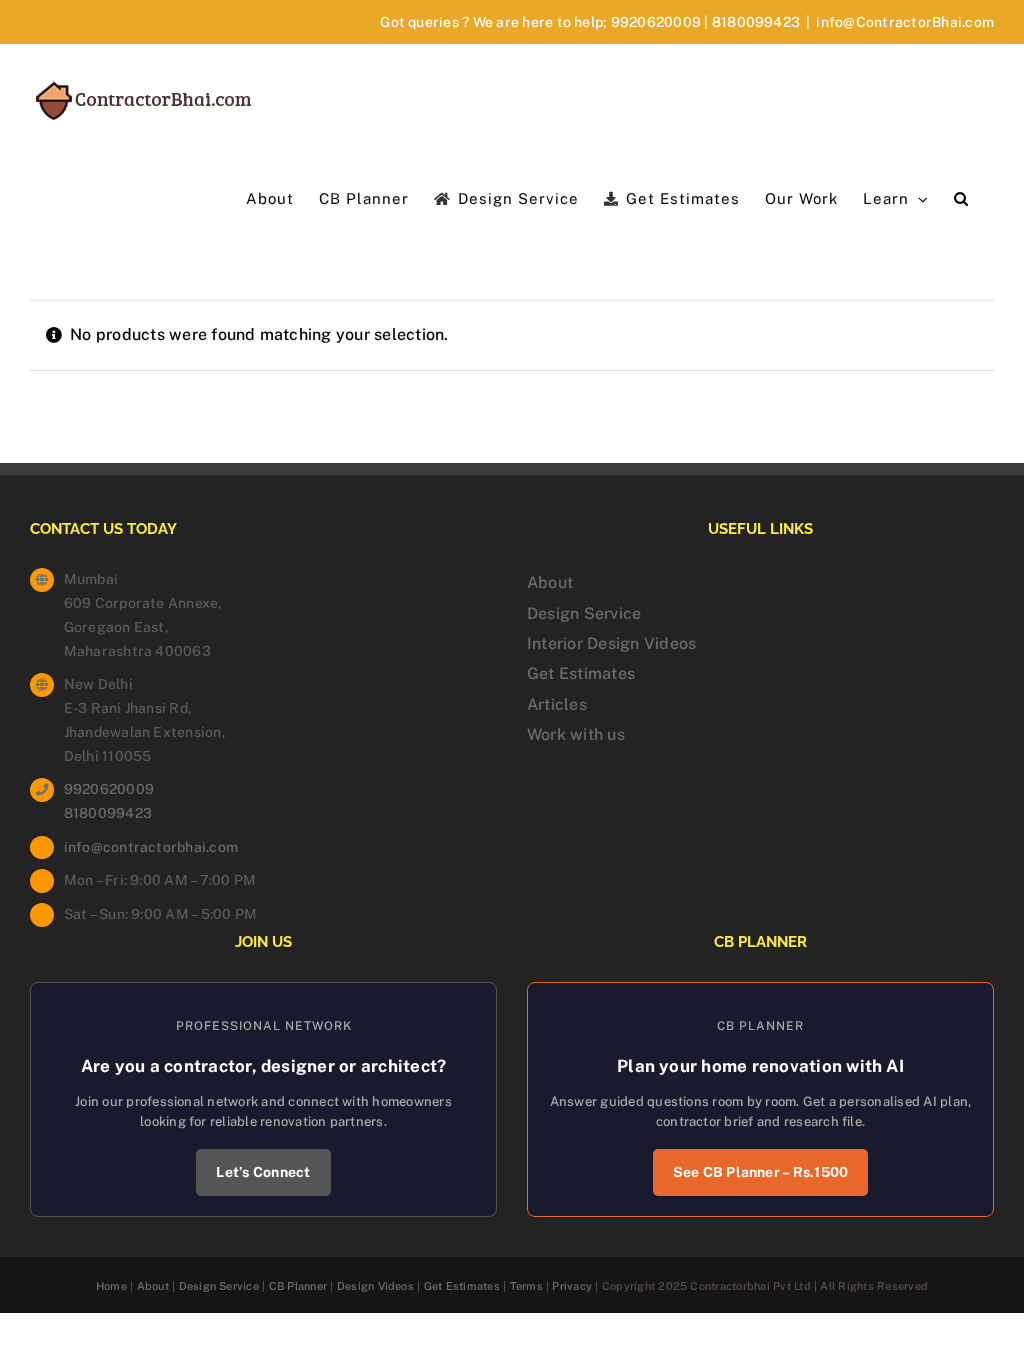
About (550, 582)
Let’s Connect (263, 1172)
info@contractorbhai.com (151, 847)
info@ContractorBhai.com (905, 22)
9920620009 (656, 22)
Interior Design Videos (611, 643)
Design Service (584, 613)
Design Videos (375, 1286)
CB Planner (298, 1286)
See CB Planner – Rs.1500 (761, 1172)
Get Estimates (581, 673)
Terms (526, 1286)
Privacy (572, 1286)
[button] (961, 197)
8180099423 (756, 22)
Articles (557, 704)
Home (111, 1286)
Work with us (576, 734)
